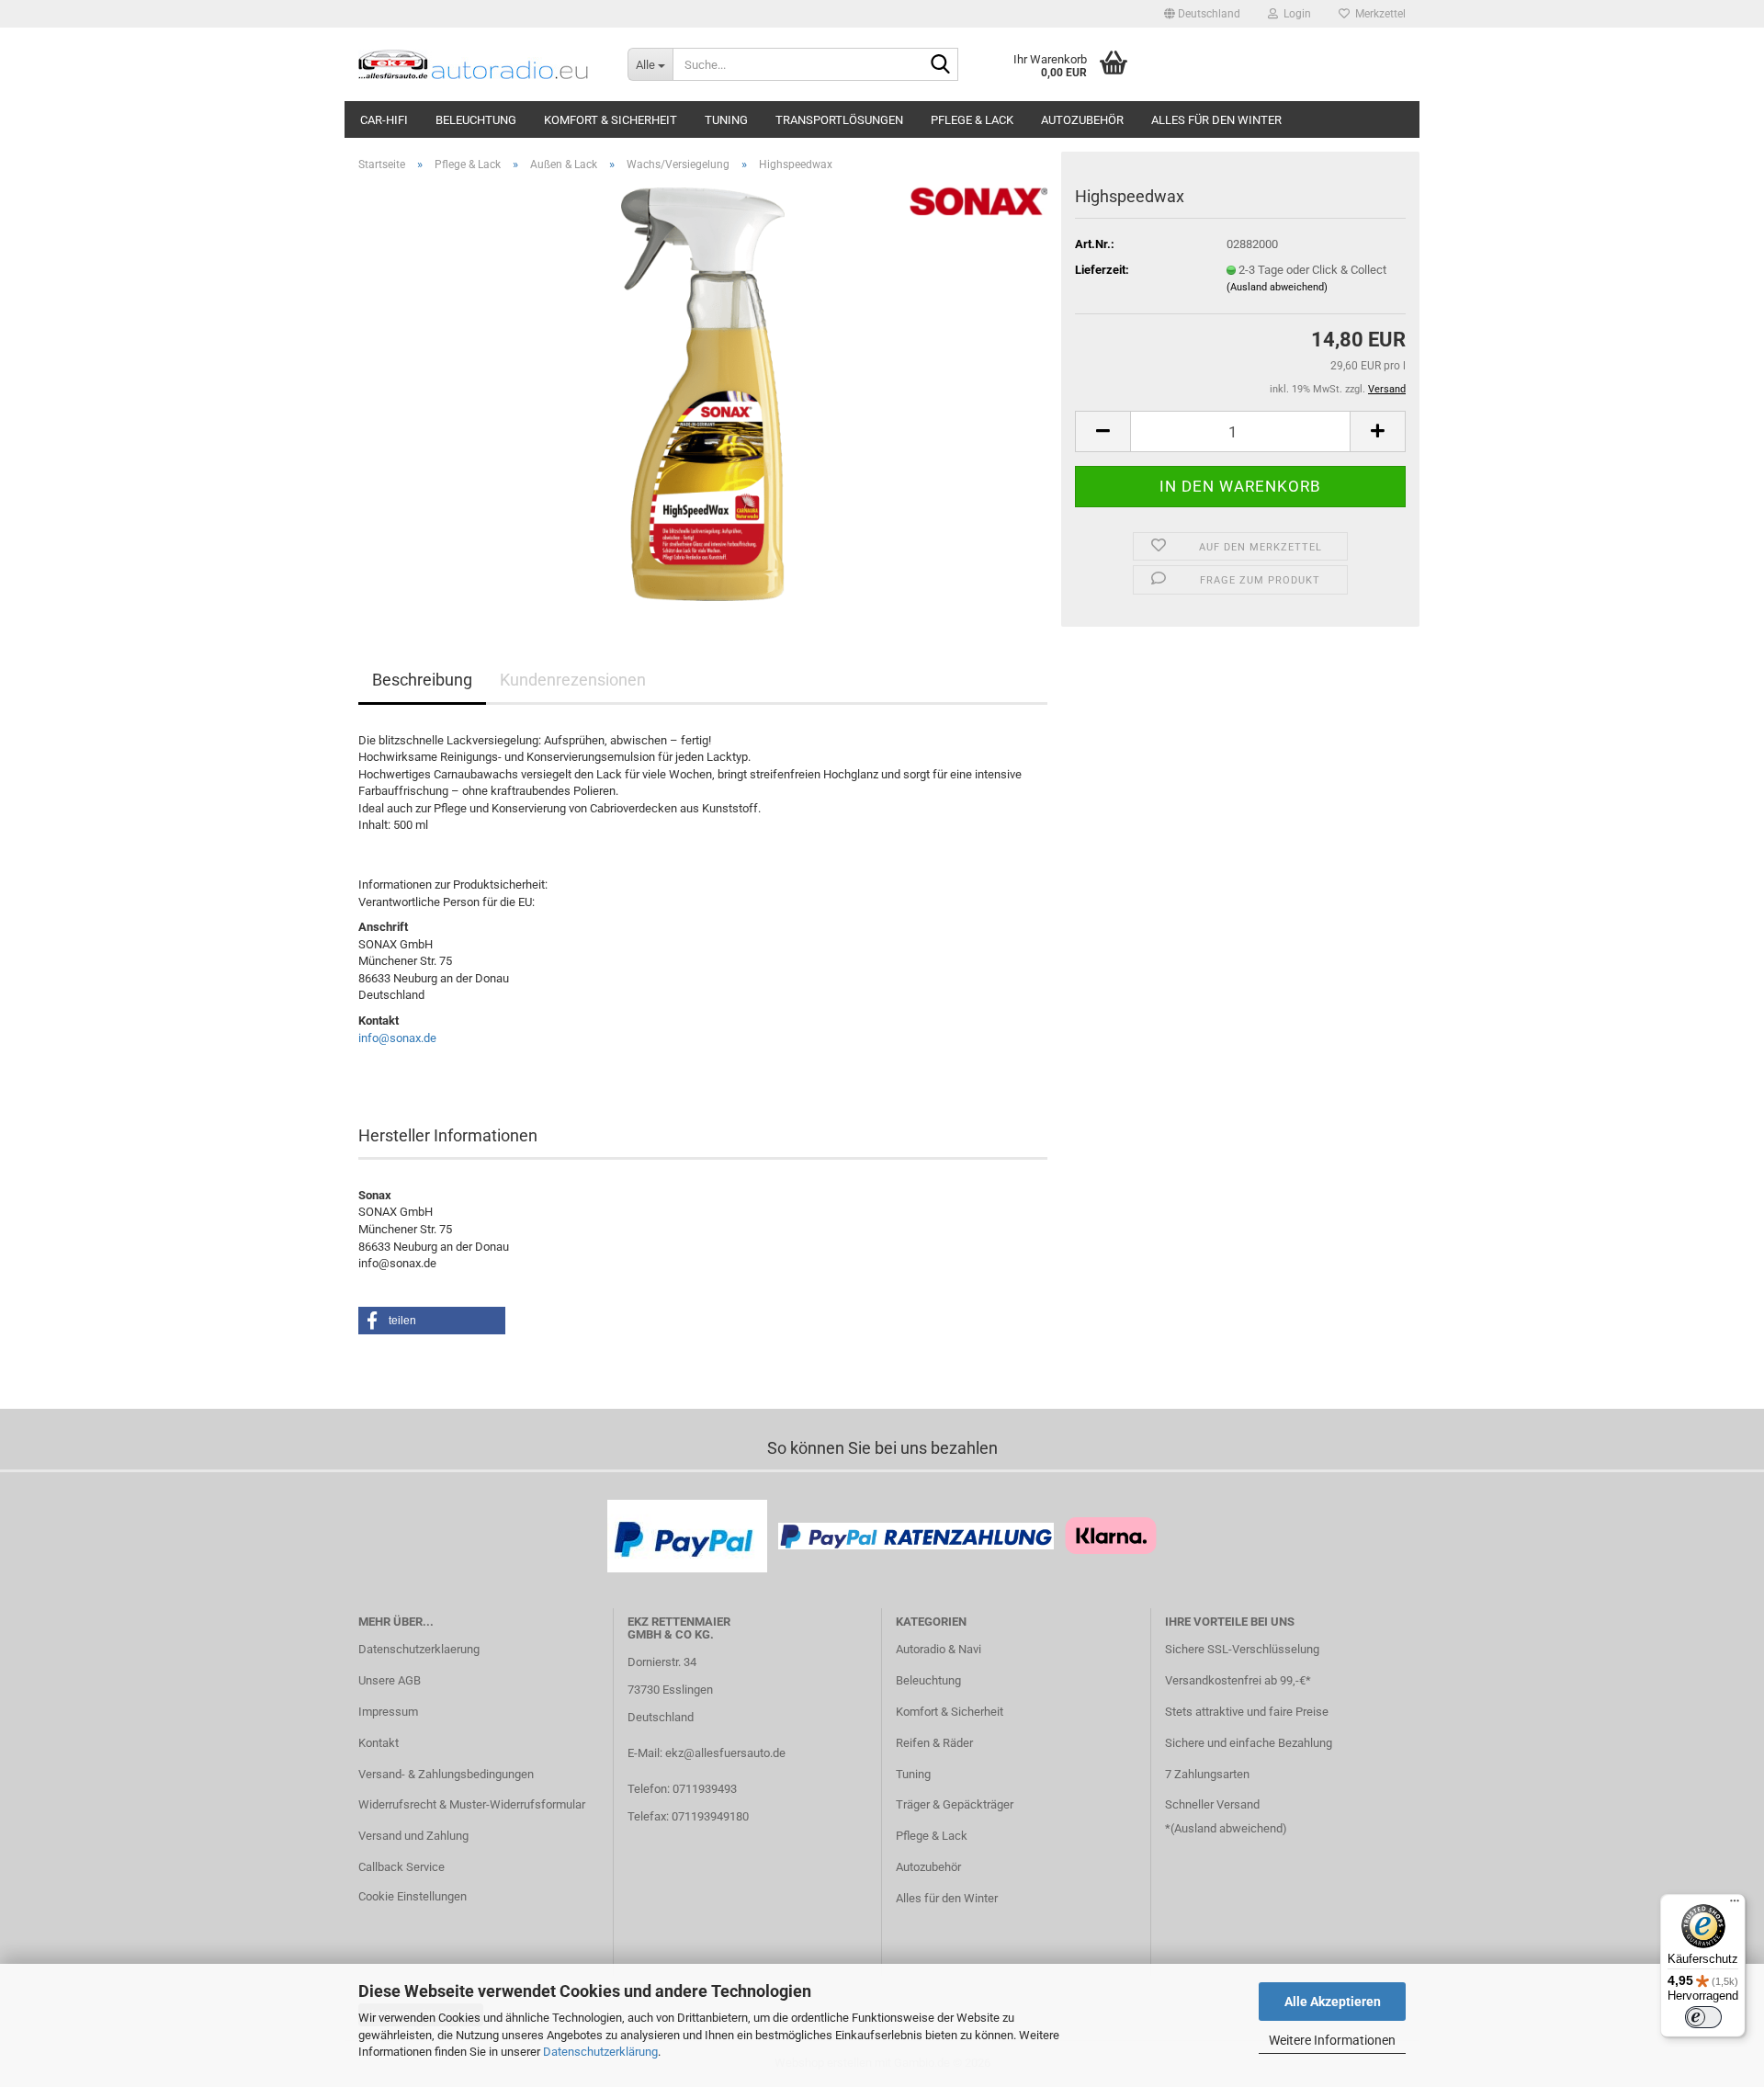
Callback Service (401, 1867)
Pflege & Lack (972, 120)
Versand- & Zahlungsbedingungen (446, 1774)
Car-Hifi (384, 120)
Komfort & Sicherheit (611, 120)
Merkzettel (1378, 14)
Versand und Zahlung (413, 1836)
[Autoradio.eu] (479, 64)
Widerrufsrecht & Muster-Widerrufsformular (472, 1804)
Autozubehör (1082, 120)
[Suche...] (941, 65)
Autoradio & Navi (939, 1649)
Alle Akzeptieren (1333, 2002)
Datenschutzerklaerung (419, 1649)
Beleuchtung (476, 120)
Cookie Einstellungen (413, 1896)
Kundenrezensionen (573, 680)
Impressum (388, 1712)
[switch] (1703, 2017)
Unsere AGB (390, 1680)
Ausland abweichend (1228, 1828)
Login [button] (1295, 14)
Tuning (726, 120)
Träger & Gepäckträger (955, 1804)
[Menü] (1735, 1905)
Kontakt (379, 1743)
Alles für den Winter (1216, 120)
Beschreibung (422, 680)
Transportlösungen (839, 120)
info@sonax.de (397, 1038)
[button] (1202, 14)
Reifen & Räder (934, 1743)
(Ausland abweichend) (1277, 287)
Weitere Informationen (1332, 2040)
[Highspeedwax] (703, 393)
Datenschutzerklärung (600, 2052)
